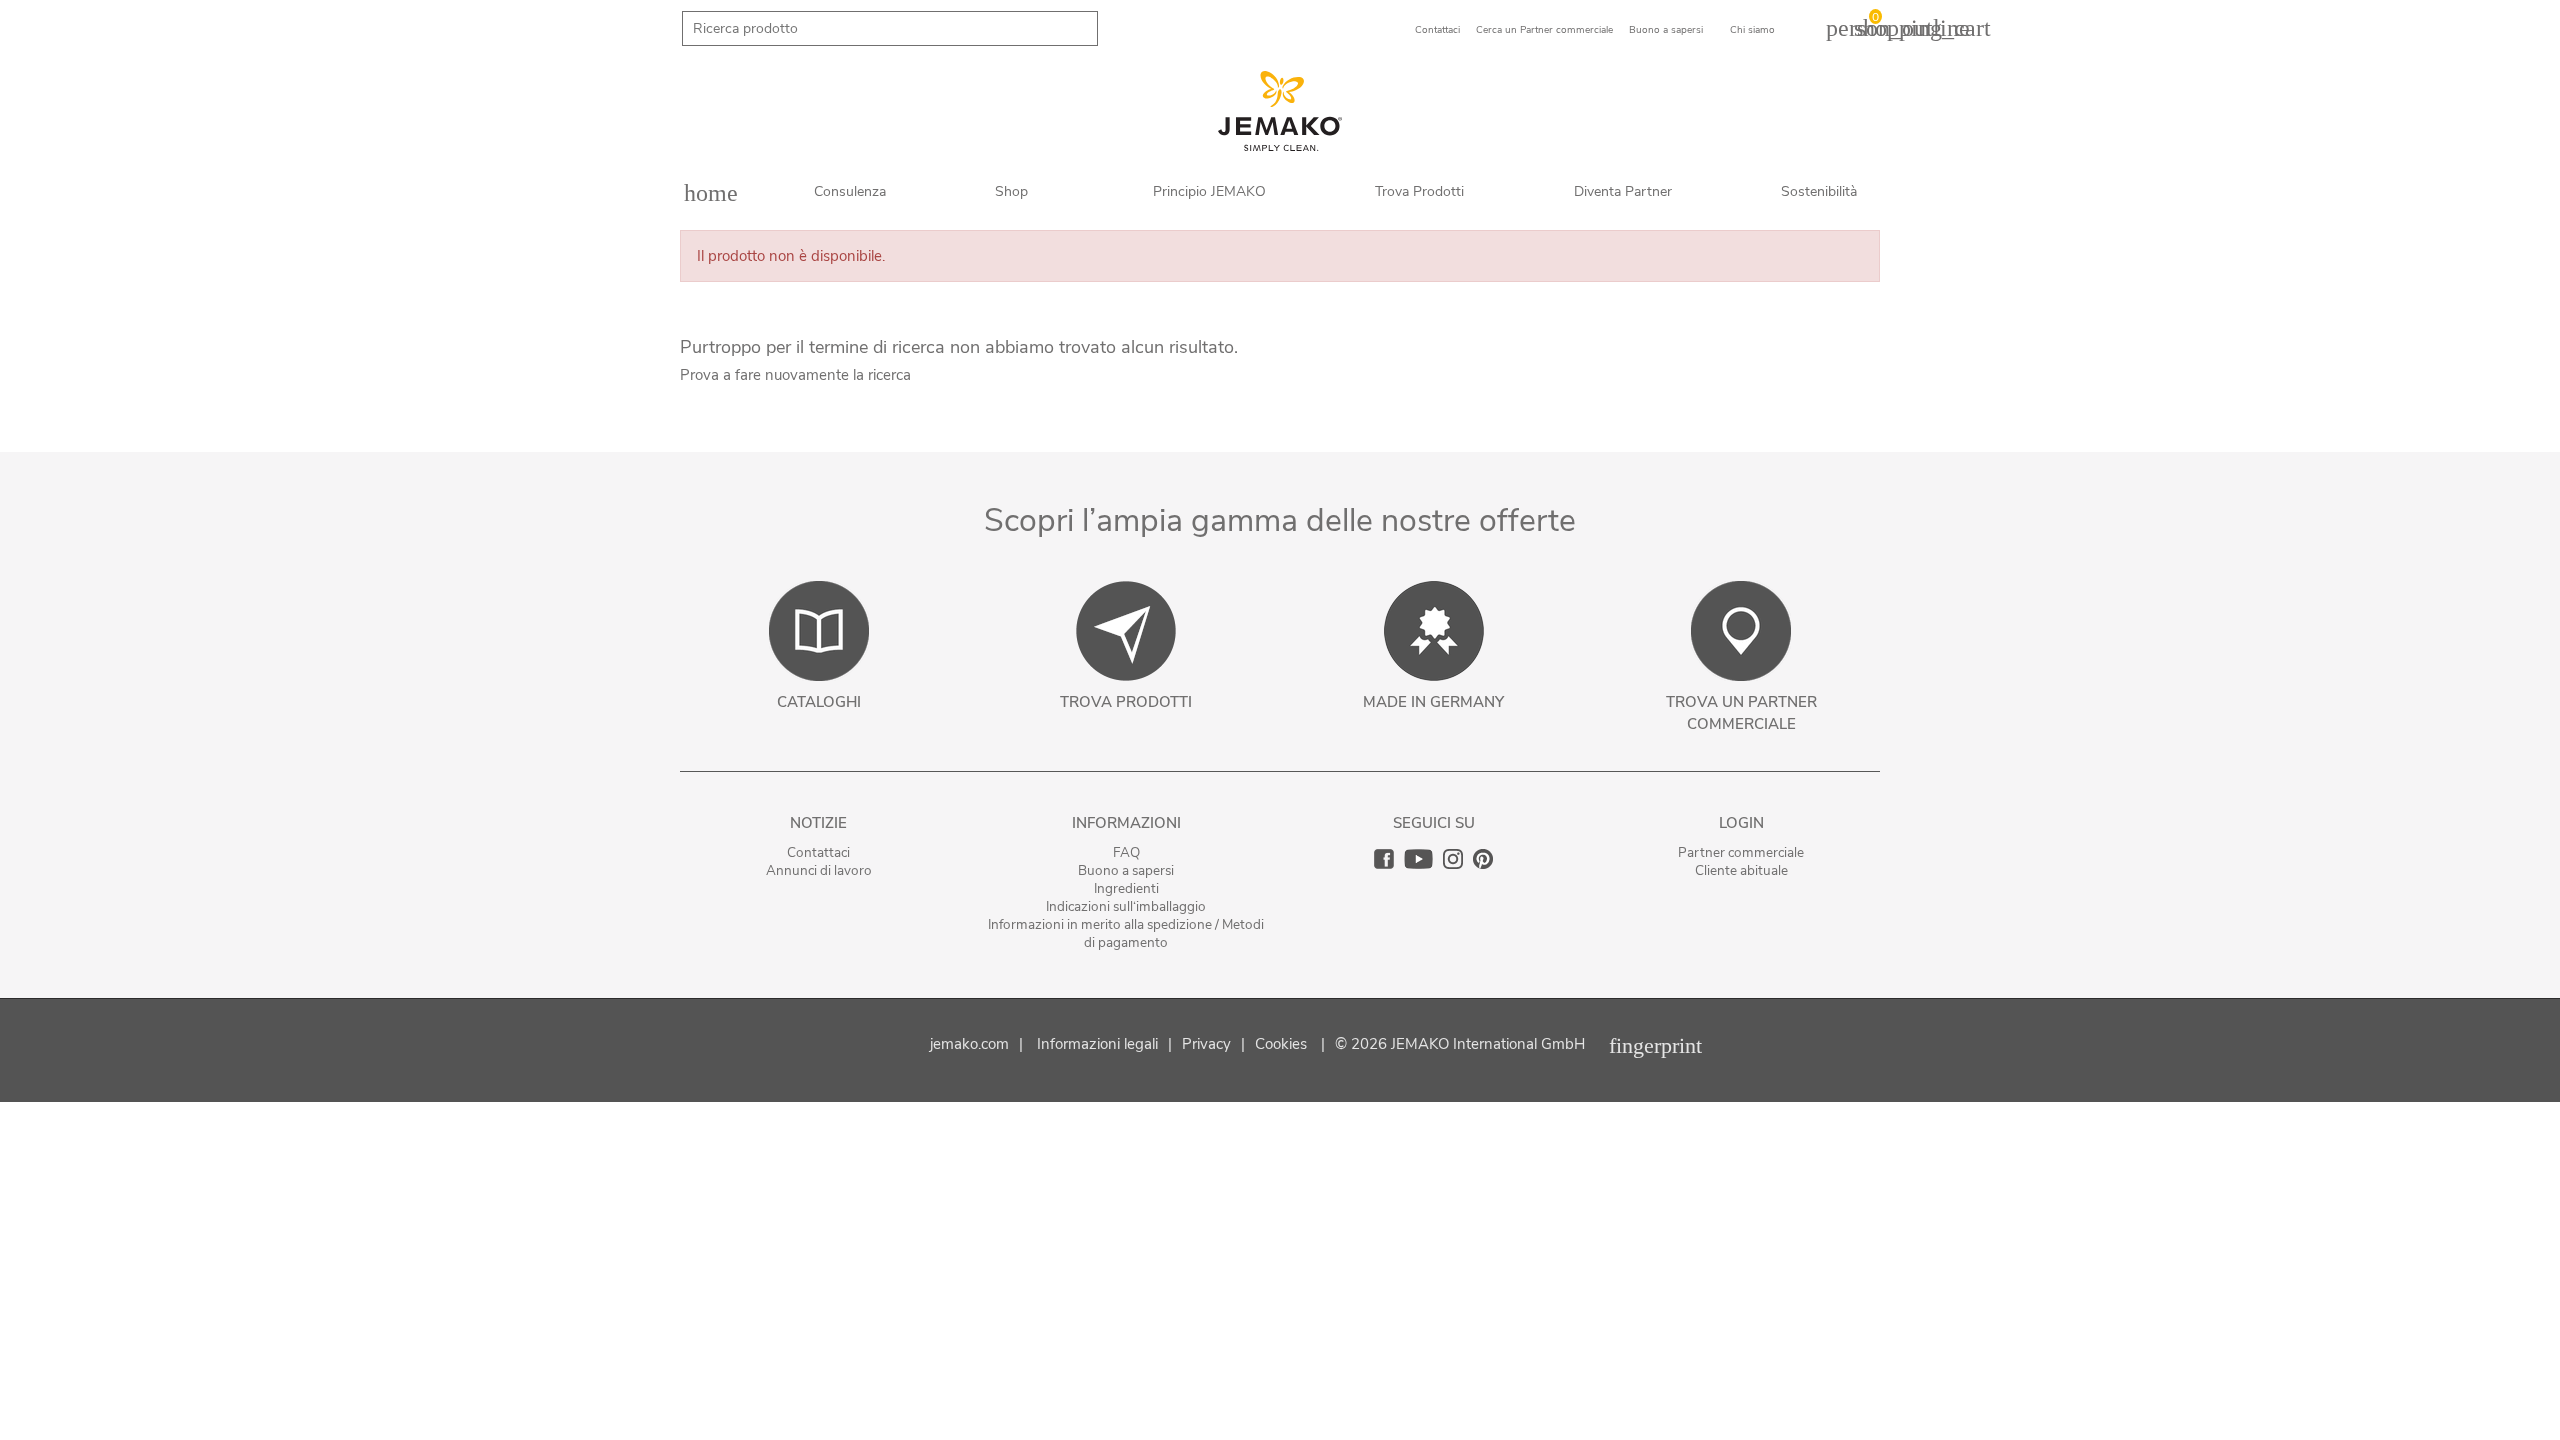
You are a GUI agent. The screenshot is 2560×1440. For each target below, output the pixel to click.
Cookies (1281, 1044)
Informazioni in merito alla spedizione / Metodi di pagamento (1126, 933)
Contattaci (818, 852)
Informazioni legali (1097, 1044)
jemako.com (969, 1044)
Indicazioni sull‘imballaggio (1126, 906)
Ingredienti (1126, 888)
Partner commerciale (1741, 852)
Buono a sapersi (1126, 870)
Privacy (1206, 1044)
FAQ (1126, 852)
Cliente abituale (1741, 870)
